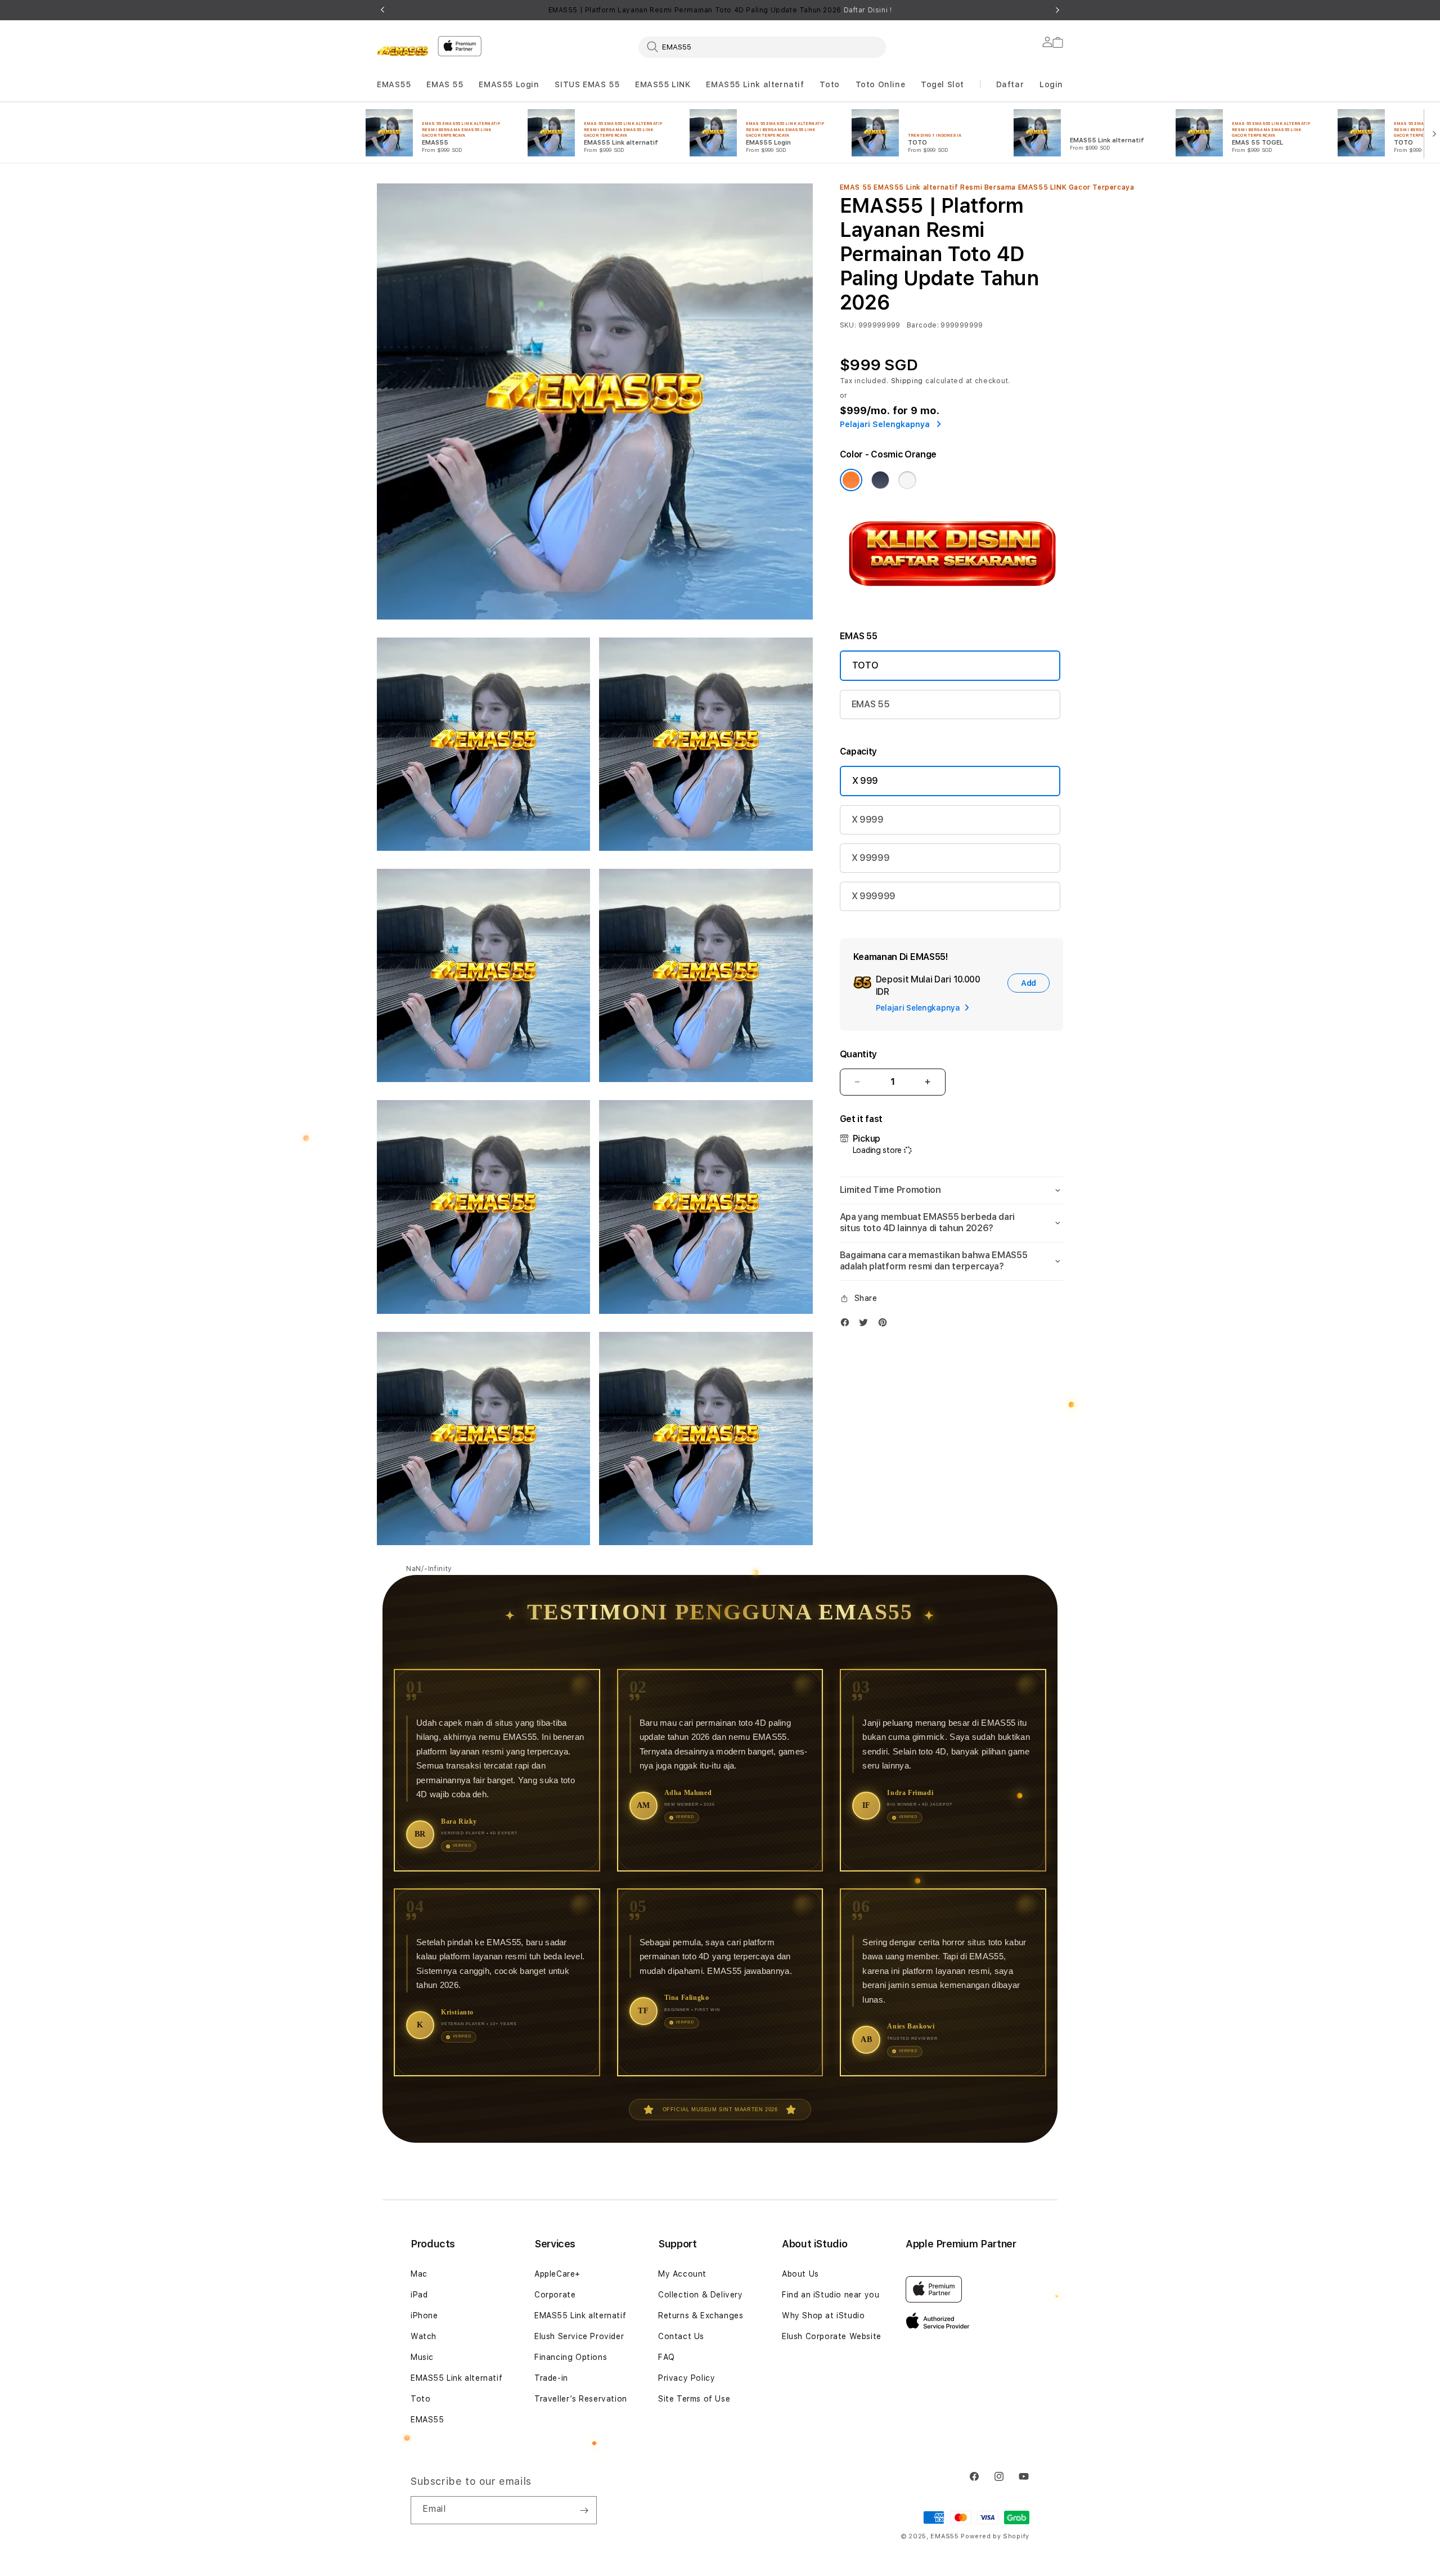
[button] (394, 85)
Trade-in (551, 2378)
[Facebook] (848, 1325)
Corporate (555, 2295)
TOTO (865, 665)
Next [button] (1057, 10)
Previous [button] (382, 10)
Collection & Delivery (701, 2295)
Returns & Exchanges (701, 2315)
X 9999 (868, 820)
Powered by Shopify (995, 2536)
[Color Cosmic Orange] (851, 480)
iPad (419, 2295)
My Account (682, 2274)
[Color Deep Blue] (880, 480)
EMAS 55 (445, 84)
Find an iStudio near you (831, 2295)
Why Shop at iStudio (823, 2315)
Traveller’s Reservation (581, 2399)
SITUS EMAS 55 (587, 84)
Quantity (858, 1054)
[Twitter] (866, 1325)
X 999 (865, 781)
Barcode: (923, 325)
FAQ (667, 2357)
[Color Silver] (907, 480)
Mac (419, 2274)
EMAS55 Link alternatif (755, 84)
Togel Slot (942, 84)
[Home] (403, 53)
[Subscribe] (584, 2510)
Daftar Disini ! (868, 10)
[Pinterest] (885, 1325)
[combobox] (762, 47)
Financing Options (571, 2357)
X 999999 (874, 896)
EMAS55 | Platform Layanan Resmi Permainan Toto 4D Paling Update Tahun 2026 (720, 10)
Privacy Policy (687, 2378)
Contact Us (681, 2336)
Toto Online (881, 84)
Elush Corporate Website (832, 2336)
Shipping (907, 381)
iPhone (424, 2315)
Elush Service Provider (579, 2336)
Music (422, 2357)
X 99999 (871, 858)
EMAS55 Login (509, 84)
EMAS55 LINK (663, 84)
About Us (800, 2274)
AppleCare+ (557, 2274)
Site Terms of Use (694, 2399)
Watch (424, 2336)
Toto (829, 84)
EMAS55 (394, 84)
